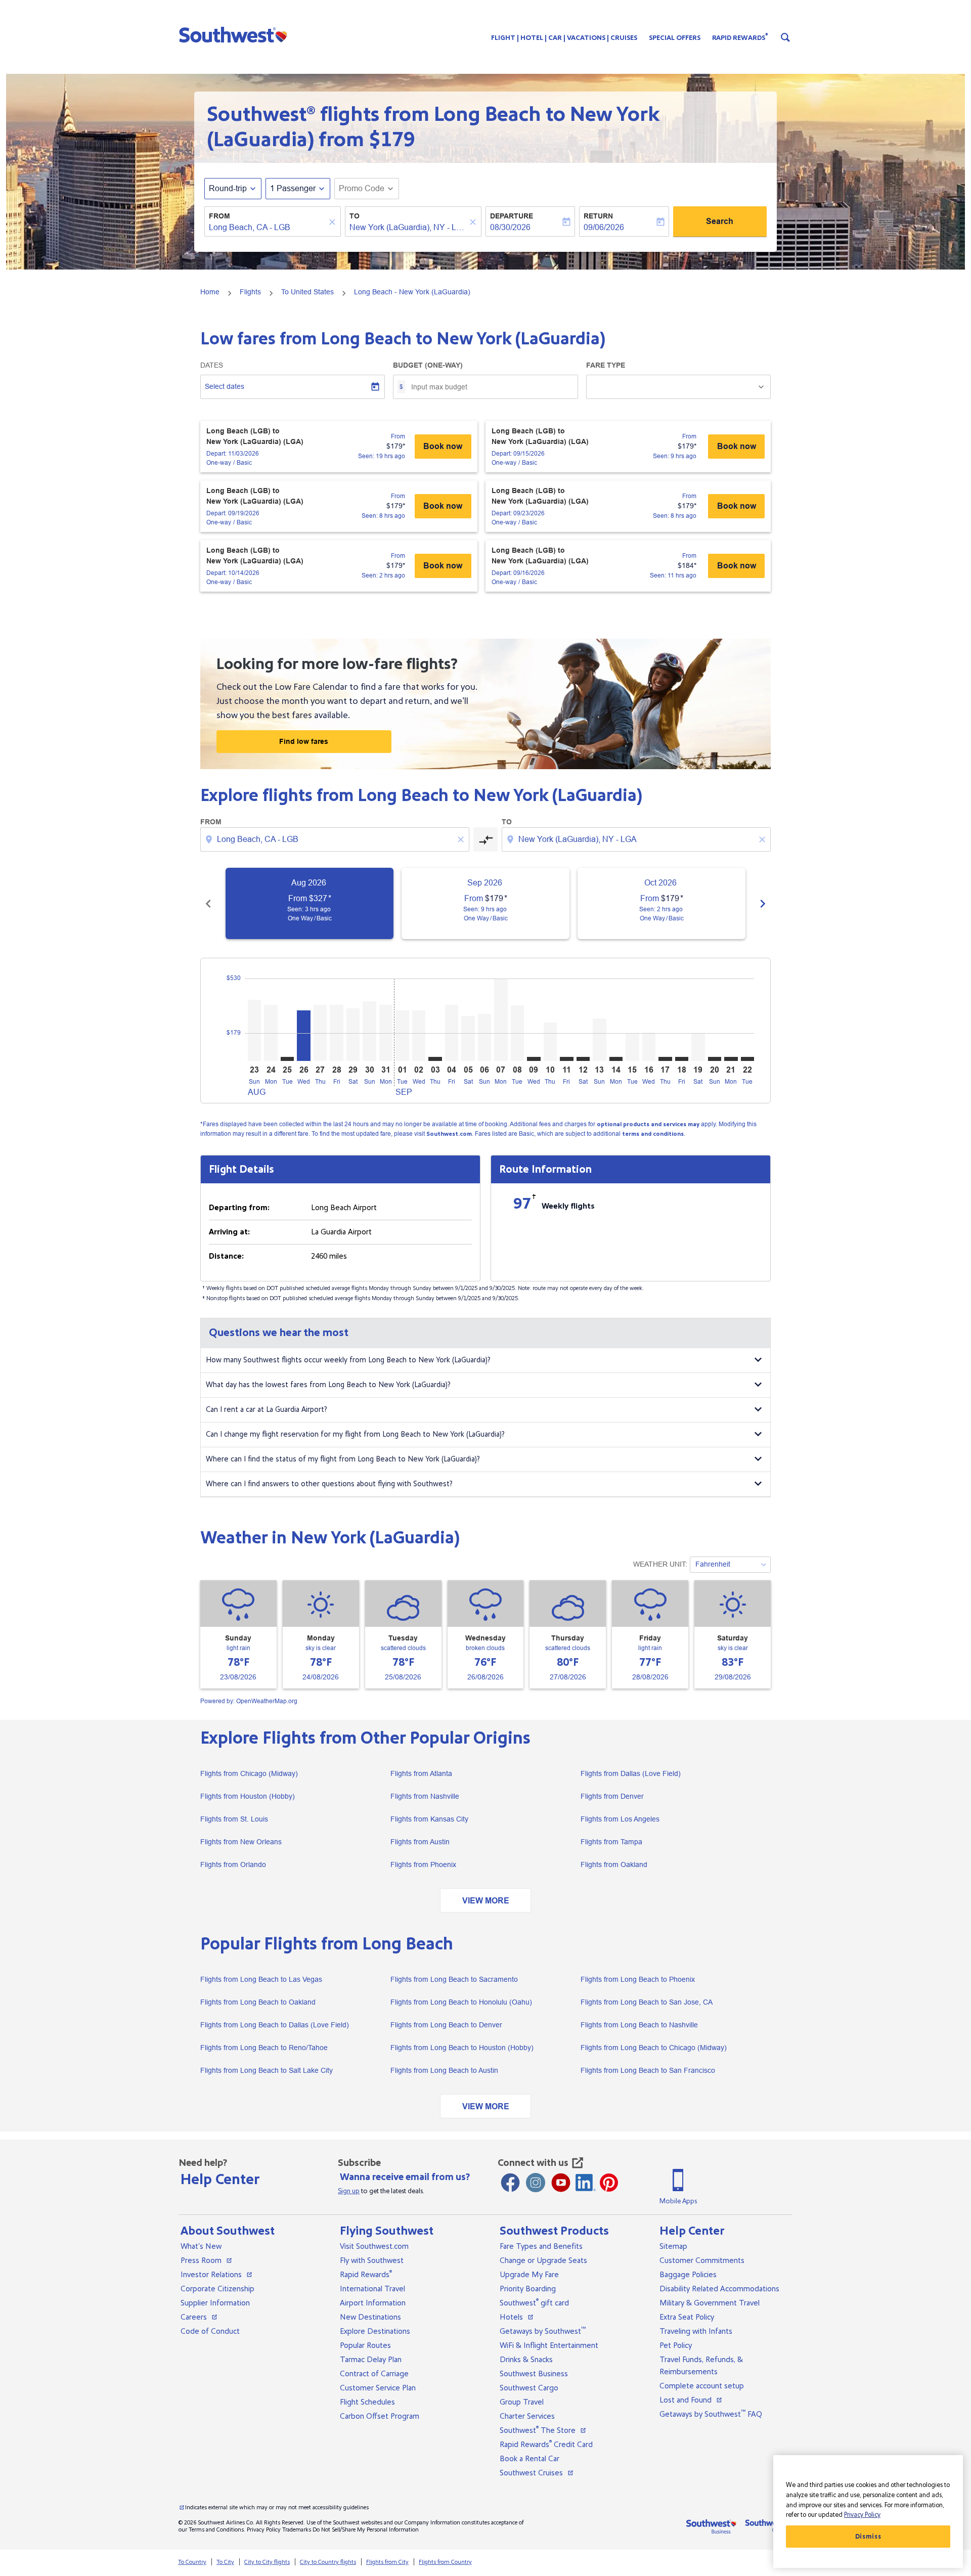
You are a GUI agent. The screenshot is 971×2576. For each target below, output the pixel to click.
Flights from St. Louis (234, 1819)
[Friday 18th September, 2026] (682, 1059)
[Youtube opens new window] (561, 2183)
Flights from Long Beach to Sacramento (454, 1979)
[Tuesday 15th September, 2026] (632, 1047)
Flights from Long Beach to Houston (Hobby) (462, 2048)
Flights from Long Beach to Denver (446, 2025)
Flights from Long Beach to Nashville (639, 2025)
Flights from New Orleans (241, 1842)
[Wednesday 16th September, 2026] (649, 1047)
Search (720, 221)
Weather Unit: (660, 1564)
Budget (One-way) (428, 365)
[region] (868, 2512)
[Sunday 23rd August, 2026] (254, 1030)
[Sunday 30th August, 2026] (369, 1031)
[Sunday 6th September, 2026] (484, 1037)
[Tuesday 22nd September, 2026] (747, 1059)
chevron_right (763, 904)
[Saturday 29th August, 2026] (353, 1035)
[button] (235, 34)
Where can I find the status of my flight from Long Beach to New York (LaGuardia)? (343, 1459)
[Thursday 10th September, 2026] (550, 1042)
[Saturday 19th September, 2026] (698, 1047)
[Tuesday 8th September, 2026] (517, 1033)
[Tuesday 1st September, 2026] (402, 1036)
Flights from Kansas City (429, 1819)
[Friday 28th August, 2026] (336, 1033)
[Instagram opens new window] (536, 2183)
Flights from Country (445, 2562)
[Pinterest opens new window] (609, 2183)
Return (598, 216)
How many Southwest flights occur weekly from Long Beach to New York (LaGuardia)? (348, 1360)
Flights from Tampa (611, 1842)
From (219, 216)
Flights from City (387, 2562)
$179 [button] (392, 140)
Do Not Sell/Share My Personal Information (366, 2530)
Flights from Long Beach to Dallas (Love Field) (275, 2025)
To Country (192, 2562)
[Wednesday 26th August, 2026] (303, 1036)
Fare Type (606, 365)
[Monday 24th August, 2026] (271, 1033)
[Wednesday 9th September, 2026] (534, 1059)
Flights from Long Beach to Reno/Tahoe (264, 2048)
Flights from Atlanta (421, 1773)
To (355, 216)
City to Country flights (328, 2562)
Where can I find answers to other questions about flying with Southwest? (329, 1484)
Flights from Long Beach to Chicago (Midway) (654, 2048)
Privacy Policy (264, 2530)
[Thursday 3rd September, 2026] (435, 1059)
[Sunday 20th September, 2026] (715, 1059)
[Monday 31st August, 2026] (386, 1033)
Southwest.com (449, 1134)
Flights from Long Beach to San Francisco (648, 2070)
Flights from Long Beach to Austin (444, 2070)
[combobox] (268, 228)
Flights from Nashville (425, 1796)
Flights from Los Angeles (620, 1819)
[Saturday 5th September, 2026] (468, 1038)
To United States (307, 292)
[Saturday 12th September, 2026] (583, 1059)
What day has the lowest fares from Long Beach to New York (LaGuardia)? (328, 1385)
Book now (443, 446)
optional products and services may (648, 1124)
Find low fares (304, 741)
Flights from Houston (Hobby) (248, 1796)
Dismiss (868, 2537)
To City (225, 2562)
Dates (212, 365)
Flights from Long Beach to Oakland (258, 2002)
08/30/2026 (510, 227)
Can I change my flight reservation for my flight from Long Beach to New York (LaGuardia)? (355, 1434)
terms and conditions (653, 1134)
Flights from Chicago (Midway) (249, 1773)
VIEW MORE (486, 1901)
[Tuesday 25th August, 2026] (287, 1059)
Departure (512, 216)
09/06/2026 (604, 227)
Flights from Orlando (233, 1864)
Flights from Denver (612, 1796)
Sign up (349, 2191)
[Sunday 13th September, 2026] (599, 1040)
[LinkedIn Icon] (586, 2183)
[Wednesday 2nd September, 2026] (419, 1036)
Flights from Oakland (614, 1864)
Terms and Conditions (216, 2530)
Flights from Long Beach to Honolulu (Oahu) (461, 2002)
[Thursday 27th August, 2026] (320, 1033)
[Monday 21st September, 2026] (731, 1059)
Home (210, 292)
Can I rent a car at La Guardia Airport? (267, 1410)
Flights (250, 292)
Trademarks (297, 2530)
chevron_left (208, 904)
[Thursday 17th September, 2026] (665, 1059)
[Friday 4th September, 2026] (452, 1033)
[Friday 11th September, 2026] (566, 1059)
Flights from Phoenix (423, 1864)
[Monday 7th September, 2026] (501, 1020)
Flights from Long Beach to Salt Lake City (267, 2070)
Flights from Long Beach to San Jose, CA (647, 2002)
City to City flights (267, 2562)
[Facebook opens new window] (510, 2183)
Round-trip (228, 188)
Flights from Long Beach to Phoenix (638, 1979)
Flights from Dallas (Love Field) (631, 1773)
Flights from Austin (420, 1842)
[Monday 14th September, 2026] (616, 1059)
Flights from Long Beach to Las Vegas (261, 1979)
